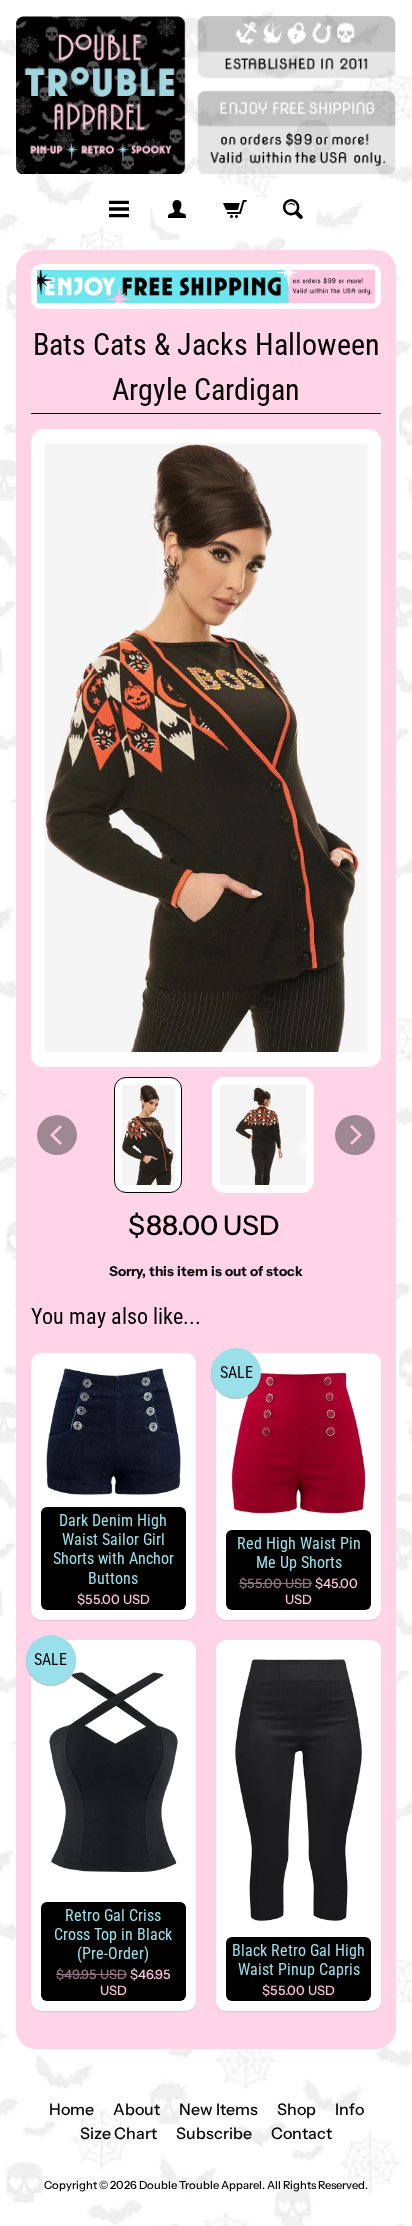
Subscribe (214, 2133)
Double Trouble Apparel (200, 2185)
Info (349, 2109)
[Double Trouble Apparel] (206, 95)
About (136, 2109)
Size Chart (118, 2133)
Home (71, 2109)
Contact (301, 2133)
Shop (296, 2109)
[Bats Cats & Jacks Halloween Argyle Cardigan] (148, 1135)
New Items (218, 2109)
